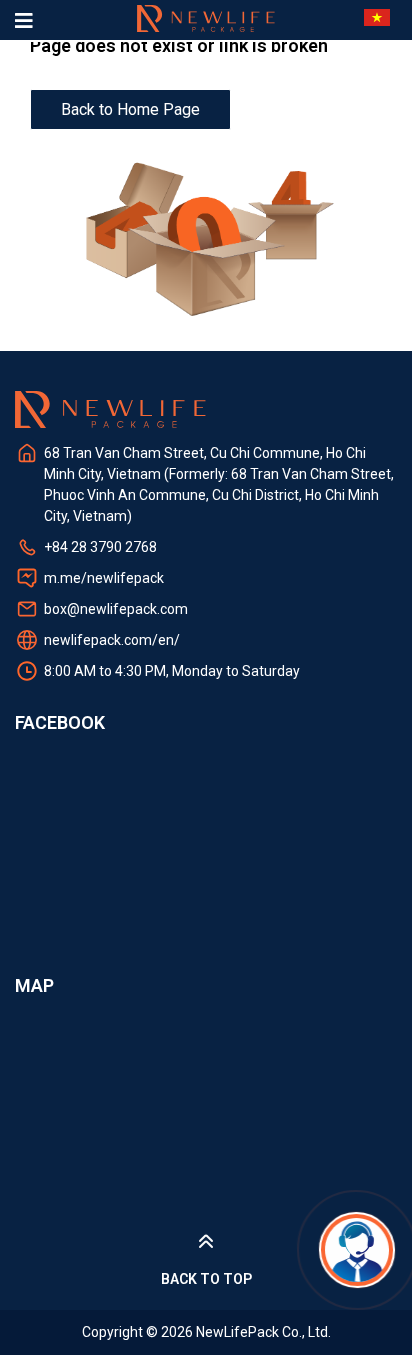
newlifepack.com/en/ (112, 640)
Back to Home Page (130, 109)
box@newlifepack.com (116, 609)
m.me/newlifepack (104, 578)
